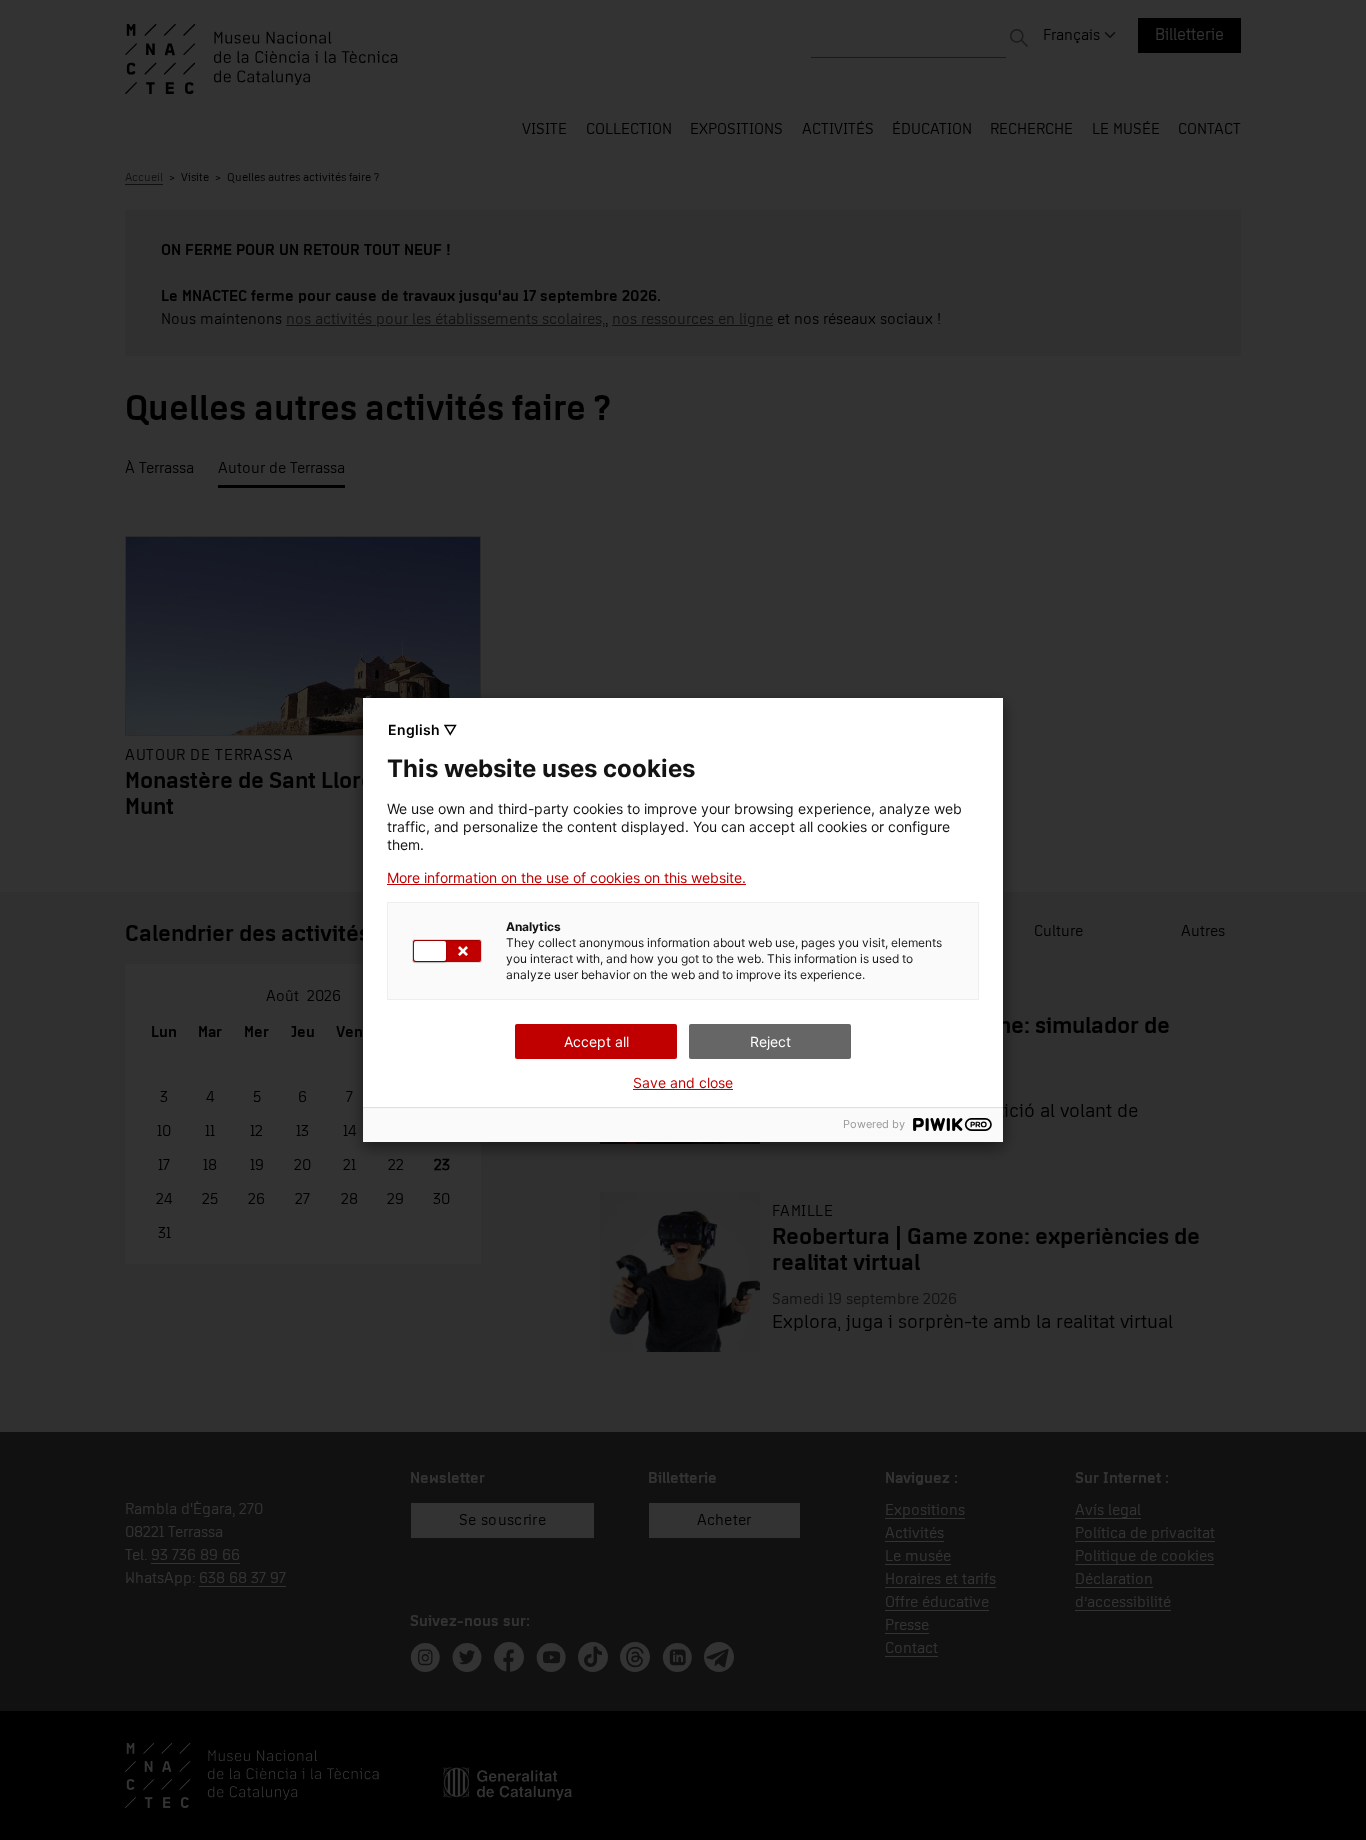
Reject (770, 1041)
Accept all (596, 1041)
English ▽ (422, 729)
